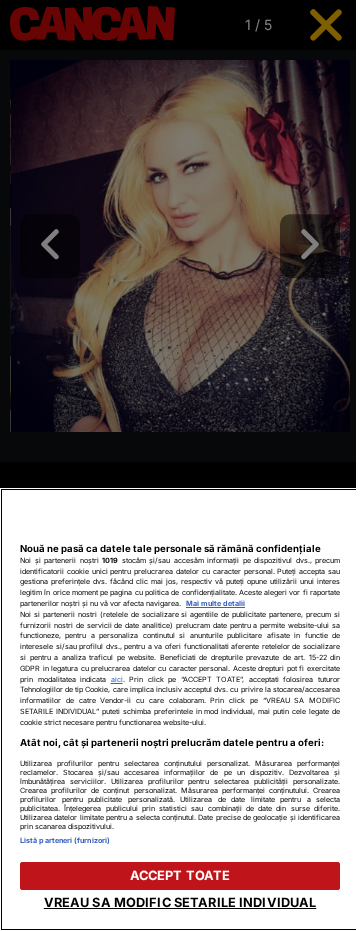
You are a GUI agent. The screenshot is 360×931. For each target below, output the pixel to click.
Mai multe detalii (215, 603)
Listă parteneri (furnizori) (65, 840)
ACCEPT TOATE (180, 875)
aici (117, 679)
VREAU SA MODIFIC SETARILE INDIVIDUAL (180, 902)
